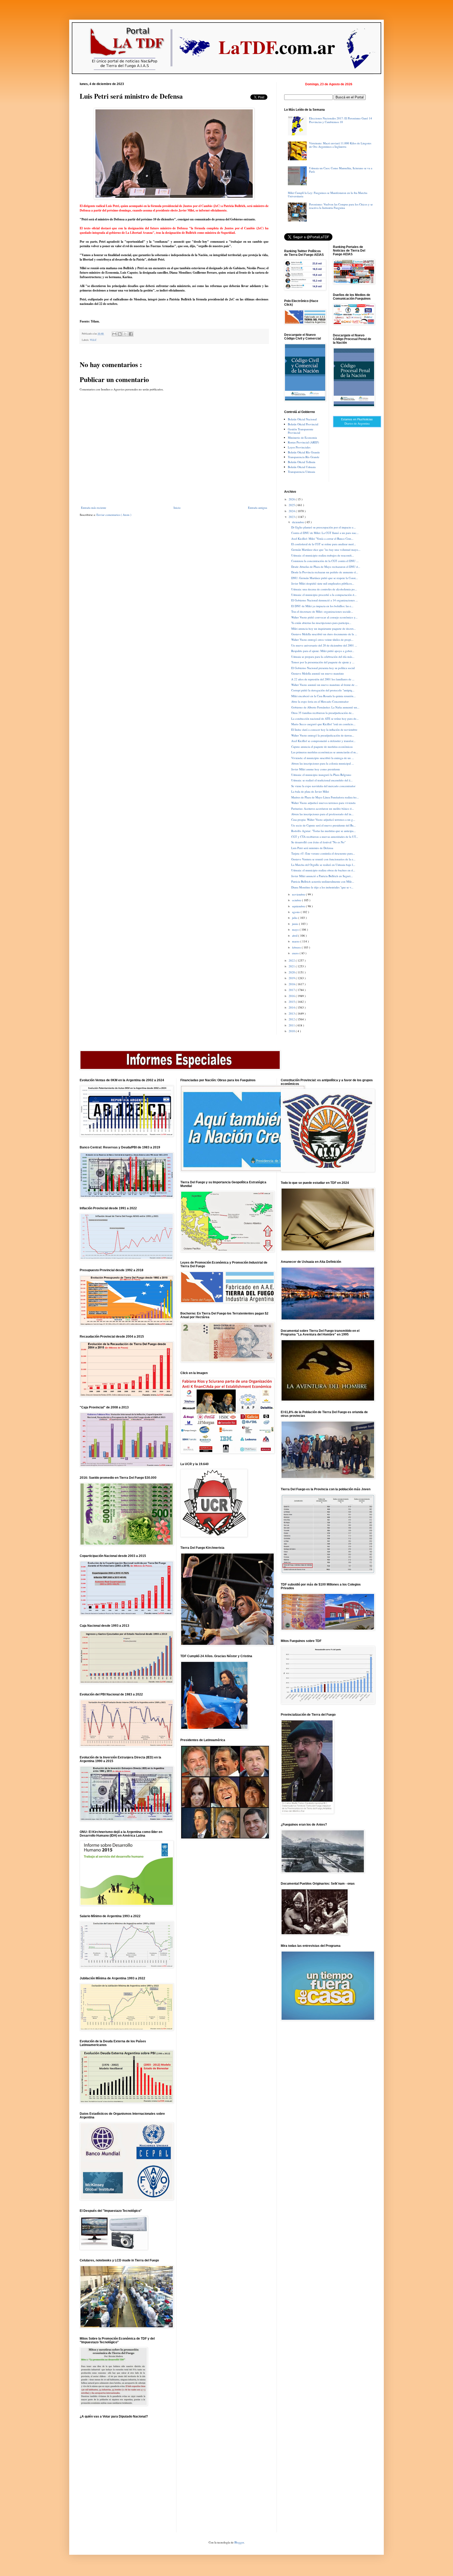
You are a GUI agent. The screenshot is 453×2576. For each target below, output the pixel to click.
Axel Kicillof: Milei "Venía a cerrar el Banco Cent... (322, 539)
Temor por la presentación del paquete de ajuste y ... (323, 662)
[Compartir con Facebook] (131, 334)
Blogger (239, 2542)
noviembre (299, 894)
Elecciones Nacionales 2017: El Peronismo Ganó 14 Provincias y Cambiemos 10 (341, 120)
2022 (292, 960)
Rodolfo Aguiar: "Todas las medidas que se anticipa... (323, 831)
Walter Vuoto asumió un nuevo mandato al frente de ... (324, 685)
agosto (296, 912)
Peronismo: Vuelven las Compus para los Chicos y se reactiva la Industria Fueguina (341, 206)
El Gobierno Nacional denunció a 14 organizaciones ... (325, 600)
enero (296, 953)
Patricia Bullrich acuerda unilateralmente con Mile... (323, 881)
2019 (292, 978)
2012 (292, 1019)
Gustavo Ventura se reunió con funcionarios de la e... (323, 859)
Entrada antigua (258, 508)
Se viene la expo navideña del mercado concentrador (323, 786)
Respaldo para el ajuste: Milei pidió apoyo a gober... (323, 651)
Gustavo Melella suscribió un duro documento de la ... (324, 634)
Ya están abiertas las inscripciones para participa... (321, 623)
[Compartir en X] (125, 334)
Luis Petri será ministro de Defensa (312, 848)
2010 (292, 1031)
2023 (292, 517)
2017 (292, 990)
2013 (292, 1013)
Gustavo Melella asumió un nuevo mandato (318, 673)
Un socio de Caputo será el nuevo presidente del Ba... (323, 825)
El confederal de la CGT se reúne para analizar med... (324, 544)
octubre (297, 900)
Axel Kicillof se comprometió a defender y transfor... (323, 741)
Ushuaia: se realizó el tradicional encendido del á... (322, 780)
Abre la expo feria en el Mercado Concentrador (320, 701)
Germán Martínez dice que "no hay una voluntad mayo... (326, 550)
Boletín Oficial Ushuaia (302, 467)
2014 (292, 1007)
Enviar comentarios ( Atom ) (114, 515)
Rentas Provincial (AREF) (303, 442)
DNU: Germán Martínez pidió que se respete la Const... (325, 578)
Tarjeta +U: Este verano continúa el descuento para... (323, 853)
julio (295, 918)
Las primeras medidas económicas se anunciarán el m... (325, 752)
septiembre (299, 906)
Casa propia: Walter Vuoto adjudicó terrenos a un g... (323, 820)
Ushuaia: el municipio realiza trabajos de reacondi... (323, 555)
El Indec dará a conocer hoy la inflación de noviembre (324, 730)
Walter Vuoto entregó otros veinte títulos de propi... (322, 640)
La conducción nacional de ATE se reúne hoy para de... (325, 719)
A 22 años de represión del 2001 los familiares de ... (323, 679)
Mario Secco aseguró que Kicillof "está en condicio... (323, 724)
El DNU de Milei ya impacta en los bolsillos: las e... (322, 606)
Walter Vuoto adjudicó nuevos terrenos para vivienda (323, 803)
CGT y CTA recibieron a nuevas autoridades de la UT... (325, 837)
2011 (292, 1025)
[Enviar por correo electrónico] (114, 334)
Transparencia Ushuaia (301, 472)
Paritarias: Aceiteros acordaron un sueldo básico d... (323, 809)
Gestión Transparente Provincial (301, 431)
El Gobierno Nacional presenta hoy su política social (323, 668)
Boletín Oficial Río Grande (304, 452)
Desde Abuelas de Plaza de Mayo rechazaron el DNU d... (326, 567)
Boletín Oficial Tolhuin (302, 462)
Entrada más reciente (94, 508)
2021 (292, 966)
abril (295, 935)
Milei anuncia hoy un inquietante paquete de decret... (323, 629)
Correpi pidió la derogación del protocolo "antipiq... (323, 690)
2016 (292, 996)
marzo (296, 941)
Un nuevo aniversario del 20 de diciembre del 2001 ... (324, 645)
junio (296, 924)
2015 (292, 1002)
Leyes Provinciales (299, 447)
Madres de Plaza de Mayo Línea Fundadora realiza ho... (325, 797)
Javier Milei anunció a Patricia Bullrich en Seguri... (322, 876)
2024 (292, 511)
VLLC (93, 340)
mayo (296, 929)
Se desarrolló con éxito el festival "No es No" (318, 842)
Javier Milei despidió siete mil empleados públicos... (323, 583)
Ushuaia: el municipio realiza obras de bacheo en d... (323, 870)
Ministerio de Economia (302, 438)
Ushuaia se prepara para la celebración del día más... (323, 657)
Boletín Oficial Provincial (303, 424)
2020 (292, 972)
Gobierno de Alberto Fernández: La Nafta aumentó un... (325, 707)
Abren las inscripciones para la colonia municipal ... (323, 763)
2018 (292, 984)
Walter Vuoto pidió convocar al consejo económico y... (324, 617)
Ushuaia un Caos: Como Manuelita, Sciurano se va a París (341, 170)
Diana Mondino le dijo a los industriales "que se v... (322, 887)
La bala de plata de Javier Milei (310, 791)
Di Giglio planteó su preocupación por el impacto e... (323, 527)
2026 (292, 499)
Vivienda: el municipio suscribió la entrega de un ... (323, 758)
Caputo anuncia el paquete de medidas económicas (322, 747)
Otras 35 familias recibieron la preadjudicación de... (323, 713)
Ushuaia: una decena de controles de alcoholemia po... (324, 589)
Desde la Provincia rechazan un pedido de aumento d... (325, 572)
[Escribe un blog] (120, 334)
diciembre (298, 522)
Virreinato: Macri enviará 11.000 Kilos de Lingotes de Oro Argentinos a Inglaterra (340, 145)
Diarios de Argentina (357, 423)
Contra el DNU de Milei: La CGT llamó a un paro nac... (325, 533)
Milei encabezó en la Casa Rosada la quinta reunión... (323, 696)
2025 (292, 505)
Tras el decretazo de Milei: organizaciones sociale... (322, 611)
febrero (297, 947)
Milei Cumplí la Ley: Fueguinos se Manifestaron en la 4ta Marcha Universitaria (328, 194)
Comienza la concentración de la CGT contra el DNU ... (325, 561)
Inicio (177, 508)
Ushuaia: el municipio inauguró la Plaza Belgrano (321, 775)
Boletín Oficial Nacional (302, 419)
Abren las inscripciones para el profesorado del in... (322, 814)
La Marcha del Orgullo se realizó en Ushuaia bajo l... (323, 865)
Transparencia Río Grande (304, 457)
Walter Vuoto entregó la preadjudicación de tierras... (323, 735)
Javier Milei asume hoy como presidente (316, 769)
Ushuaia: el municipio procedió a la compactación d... (324, 595)
